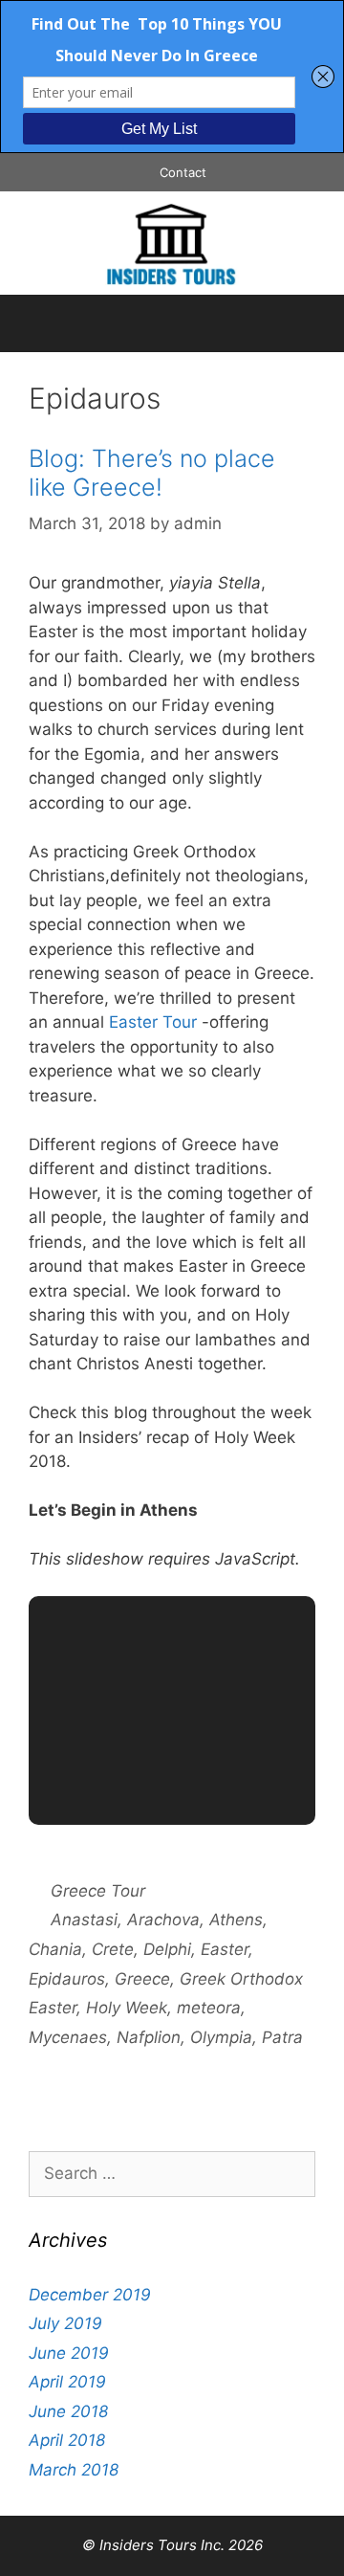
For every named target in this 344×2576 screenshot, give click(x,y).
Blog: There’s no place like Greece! (152, 473)
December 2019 (90, 2295)
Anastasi (84, 1920)
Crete (113, 1949)
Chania (55, 1949)
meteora (209, 2008)
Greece (142, 1979)
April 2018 (67, 2440)
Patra (282, 2037)
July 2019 (65, 2323)
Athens (236, 1920)
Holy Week (127, 2008)
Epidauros (67, 1979)
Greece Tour (98, 1891)
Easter (225, 1949)
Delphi (167, 1949)
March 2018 (74, 2470)
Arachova (163, 1920)
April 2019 (67, 2382)
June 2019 (69, 2353)
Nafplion (149, 2037)
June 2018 (68, 2411)
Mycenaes (68, 2037)
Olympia (221, 2037)
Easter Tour (153, 1022)
